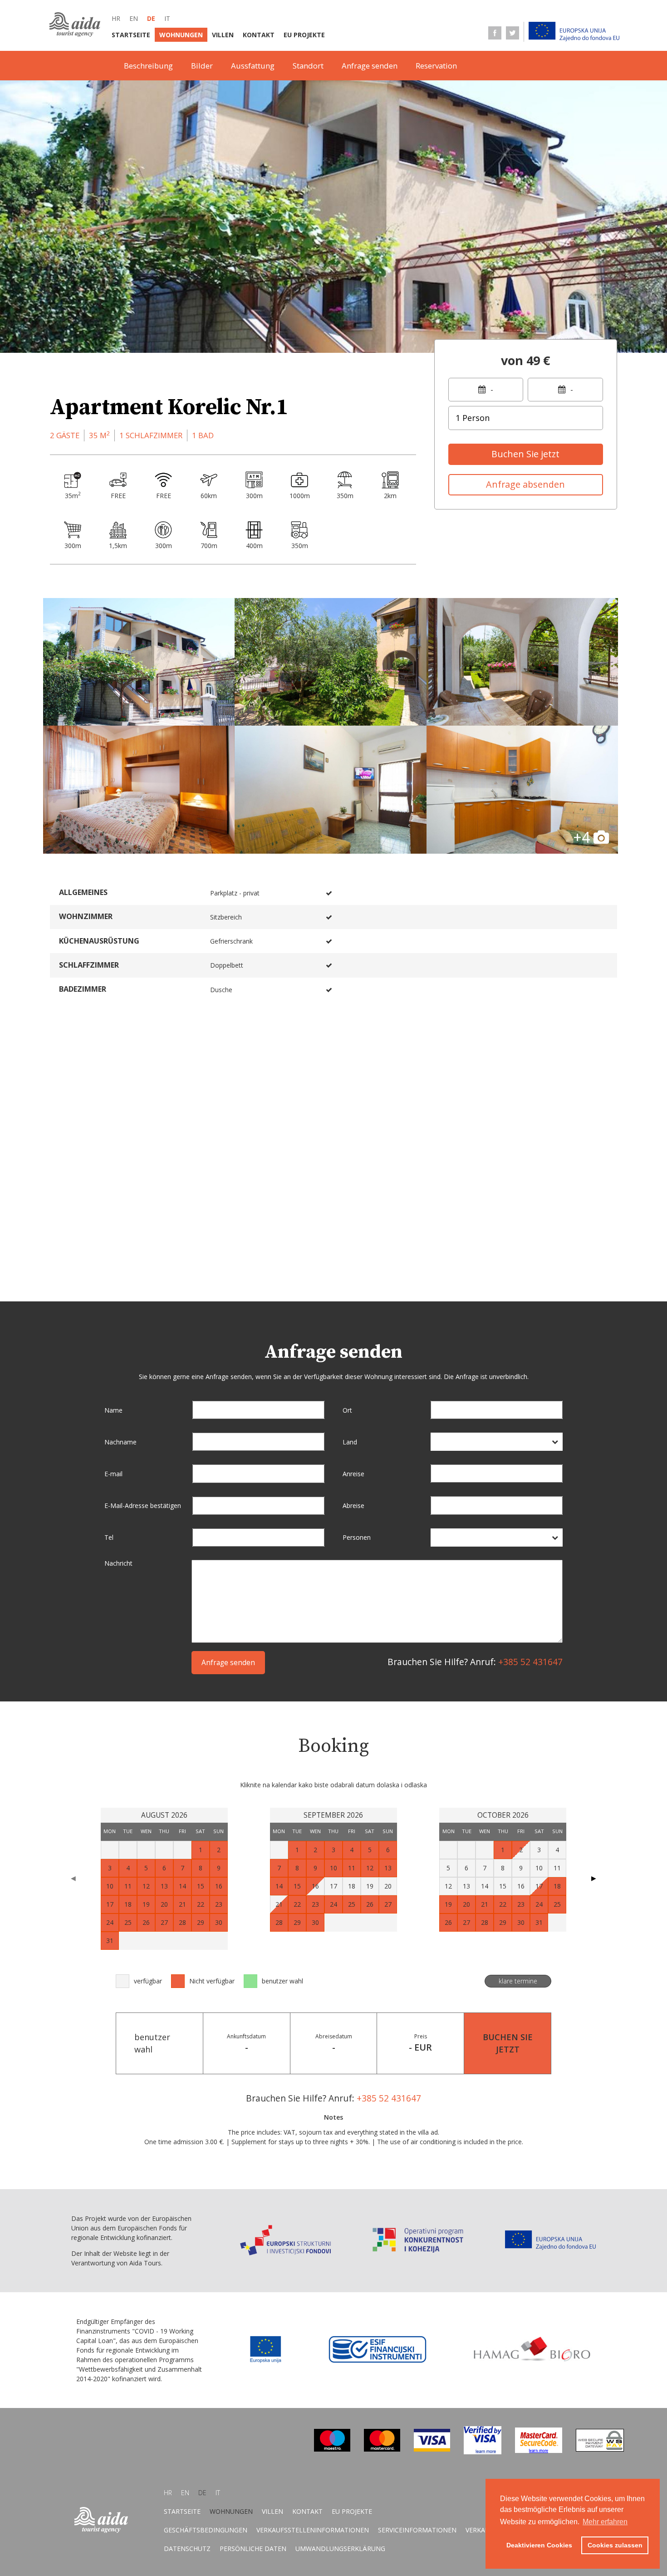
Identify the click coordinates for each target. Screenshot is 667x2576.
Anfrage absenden (525, 484)
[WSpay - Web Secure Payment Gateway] (600, 2449)
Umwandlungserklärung (340, 2549)
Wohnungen (181, 35)
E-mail (113, 1474)
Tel (109, 1537)
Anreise (353, 1474)
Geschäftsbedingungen (206, 2530)
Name (113, 1410)
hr (116, 18)
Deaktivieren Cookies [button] (539, 2545)
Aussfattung (253, 66)
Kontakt (259, 35)
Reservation (436, 66)
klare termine (518, 1981)
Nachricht (118, 1563)
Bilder (202, 66)
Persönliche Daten (253, 2549)
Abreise (353, 1506)
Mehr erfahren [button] (605, 2522)
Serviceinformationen (417, 2530)
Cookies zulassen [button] (615, 2545)
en (134, 18)
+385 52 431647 (530, 1662)
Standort (308, 66)
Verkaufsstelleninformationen (313, 2530)
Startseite (131, 35)
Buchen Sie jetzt (525, 454)
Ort (347, 1410)
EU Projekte (304, 35)
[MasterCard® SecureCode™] (539, 2450)
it (167, 18)
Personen (357, 1537)
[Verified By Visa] (483, 2452)
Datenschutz (187, 2549)
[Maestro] (332, 2449)
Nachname (120, 1442)
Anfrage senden (370, 66)
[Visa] (432, 2449)
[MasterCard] (382, 2449)
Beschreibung (148, 66)
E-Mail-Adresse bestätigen (143, 1506)
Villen (223, 35)
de (151, 18)
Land (350, 1442)
